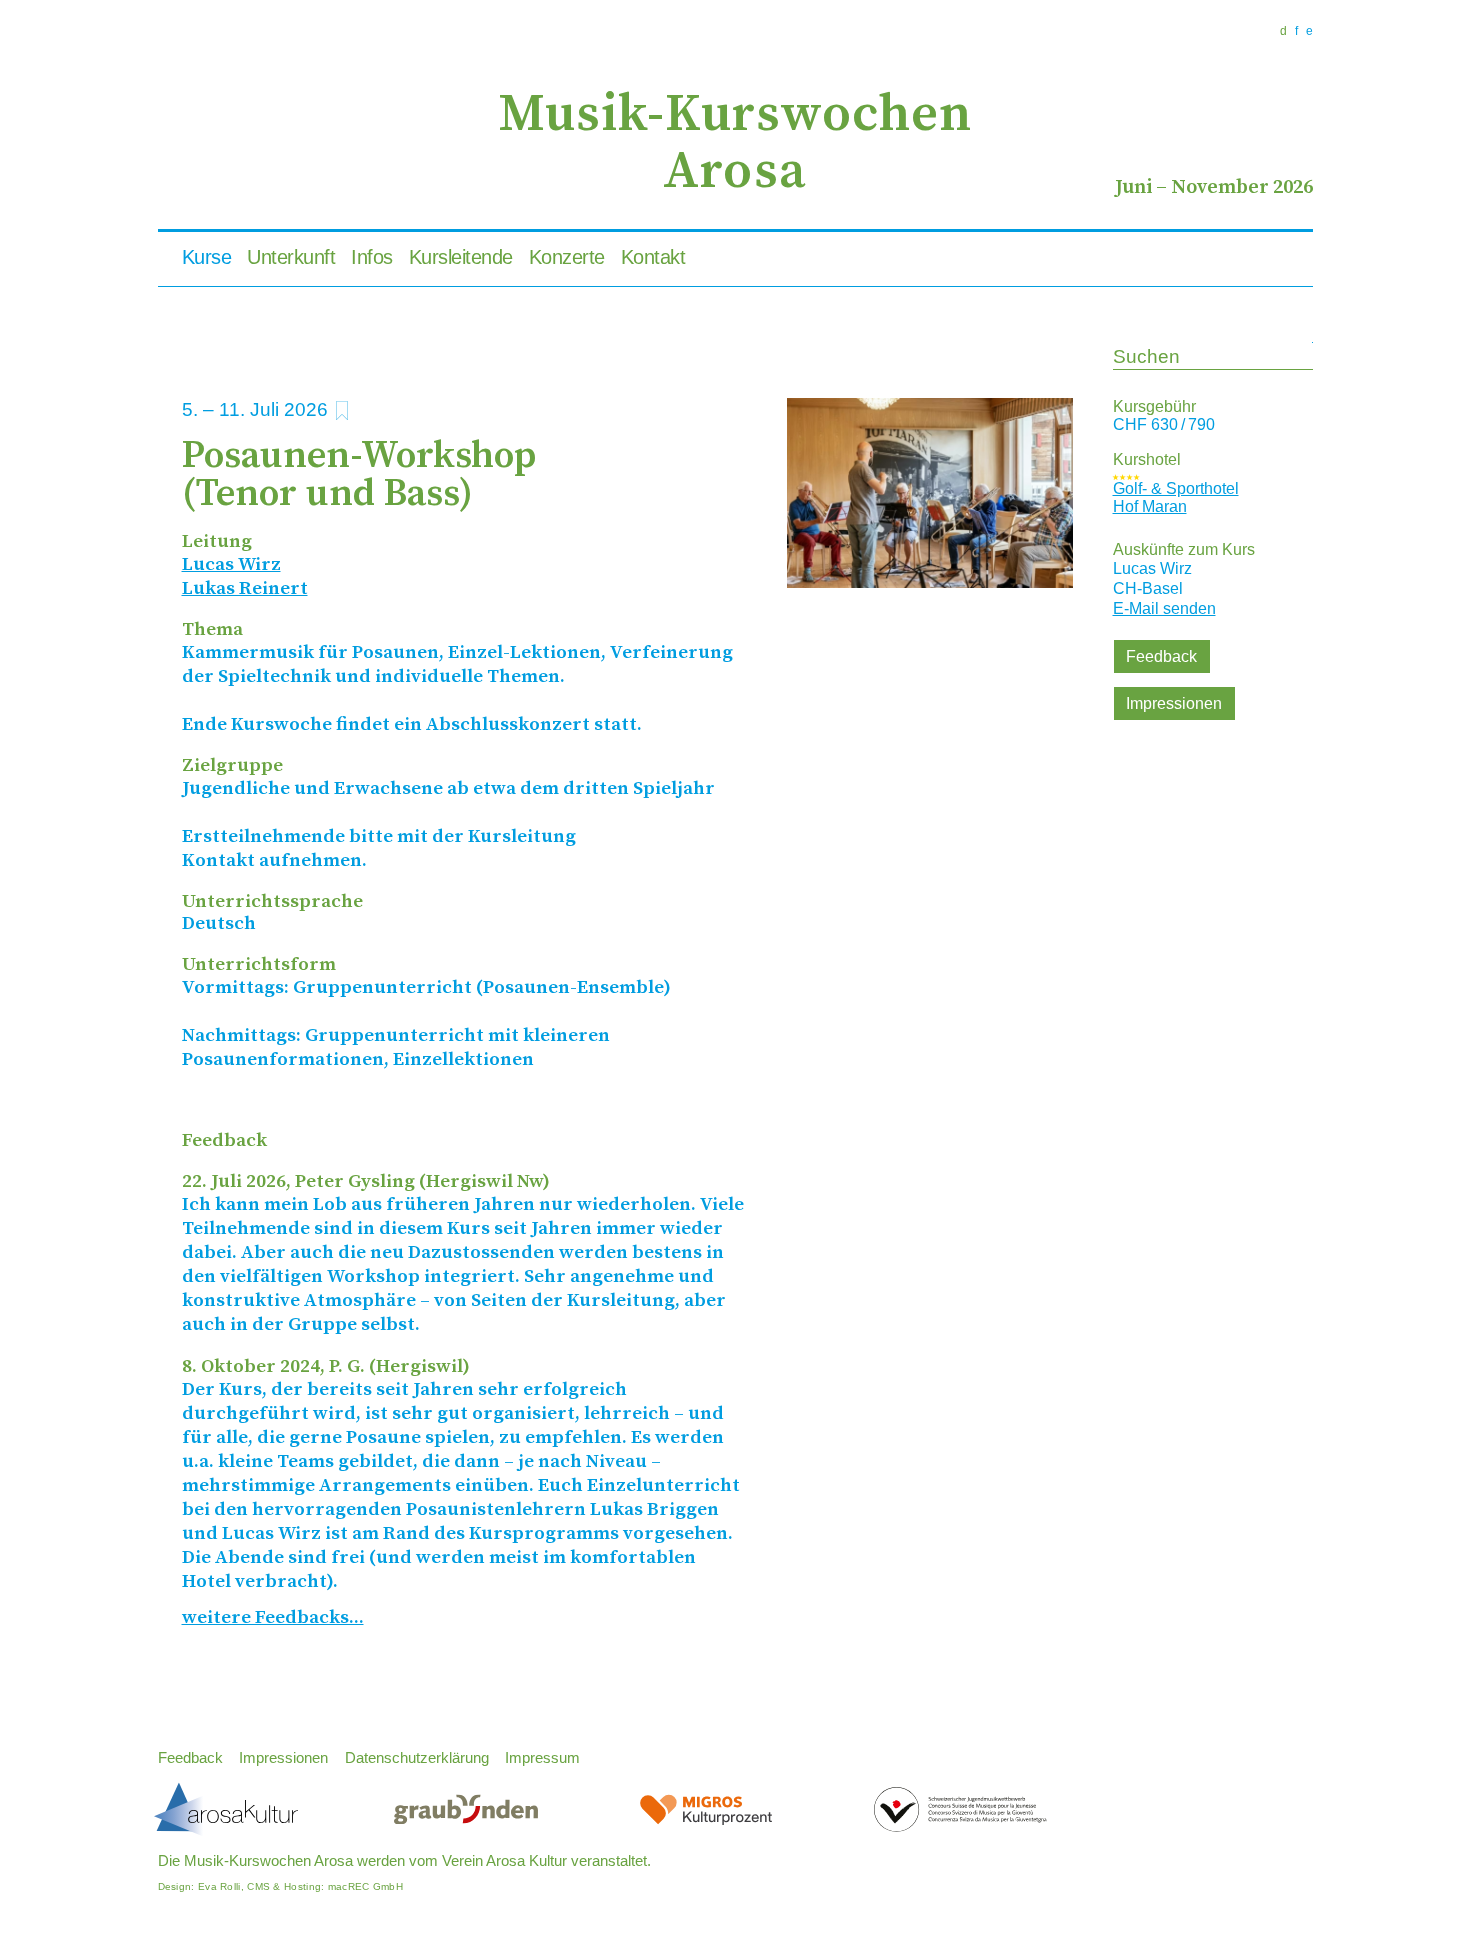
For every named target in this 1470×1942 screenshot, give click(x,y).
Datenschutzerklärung (417, 1758)
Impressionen (1174, 703)
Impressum (542, 1758)
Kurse (207, 257)
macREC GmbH (365, 1886)
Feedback (1161, 656)
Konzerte (567, 257)
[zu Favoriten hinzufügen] (342, 410)
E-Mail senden (1164, 608)
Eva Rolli (219, 1886)
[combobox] (1213, 358)
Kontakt (653, 257)
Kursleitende (461, 257)
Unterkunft (291, 257)
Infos (372, 257)
